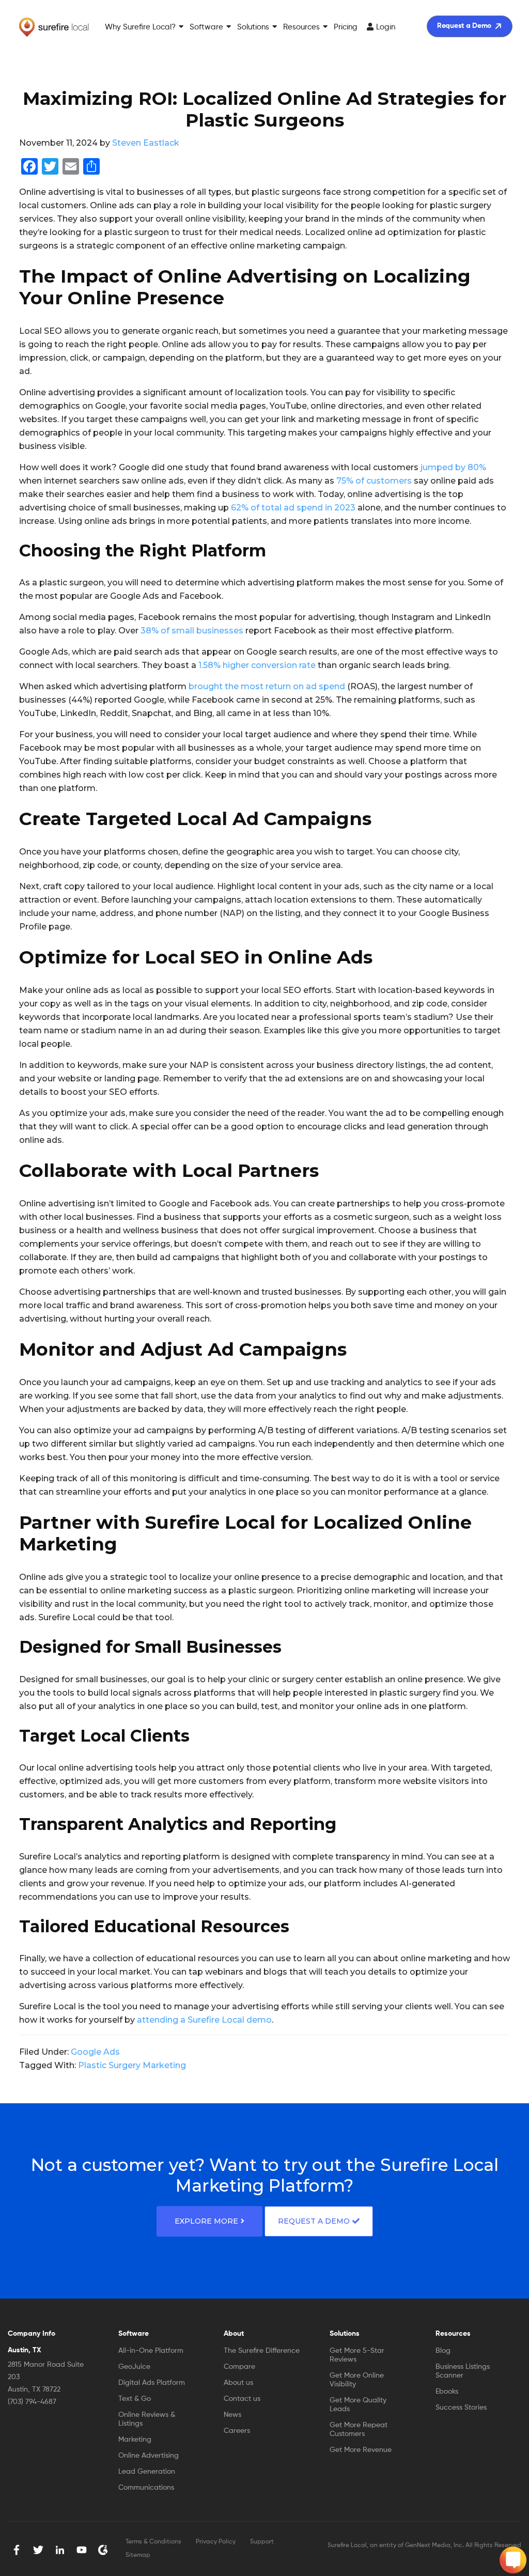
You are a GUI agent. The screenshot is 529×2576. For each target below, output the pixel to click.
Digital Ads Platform (152, 2383)
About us (238, 2383)
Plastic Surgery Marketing (132, 2065)
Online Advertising (149, 2456)
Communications (146, 2488)
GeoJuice (134, 2367)
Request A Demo (314, 2221)
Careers (237, 2431)
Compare (239, 2367)
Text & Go (135, 2399)
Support (262, 2542)
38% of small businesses (192, 631)
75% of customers (374, 481)
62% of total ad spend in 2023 (293, 508)
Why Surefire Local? (140, 27)
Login (386, 27)
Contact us (242, 2399)
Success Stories (461, 2408)
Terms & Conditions (153, 2542)
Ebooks (447, 2392)
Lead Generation (147, 2472)
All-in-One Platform (151, 2351)
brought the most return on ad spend (267, 686)
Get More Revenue (361, 2450)
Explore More (206, 2221)
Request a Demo (464, 26)
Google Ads (95, 2052)
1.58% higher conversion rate (257, 665)
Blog (443, 2351)
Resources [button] (301, 27)
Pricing (346, 27)
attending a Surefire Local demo (204, 2020)
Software (206, 27)
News (232, 2415)
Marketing (135, 2440)
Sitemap (138, 2555)
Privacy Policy (216, 2542)
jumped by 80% (453, 467)
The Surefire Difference (262, 2351)
